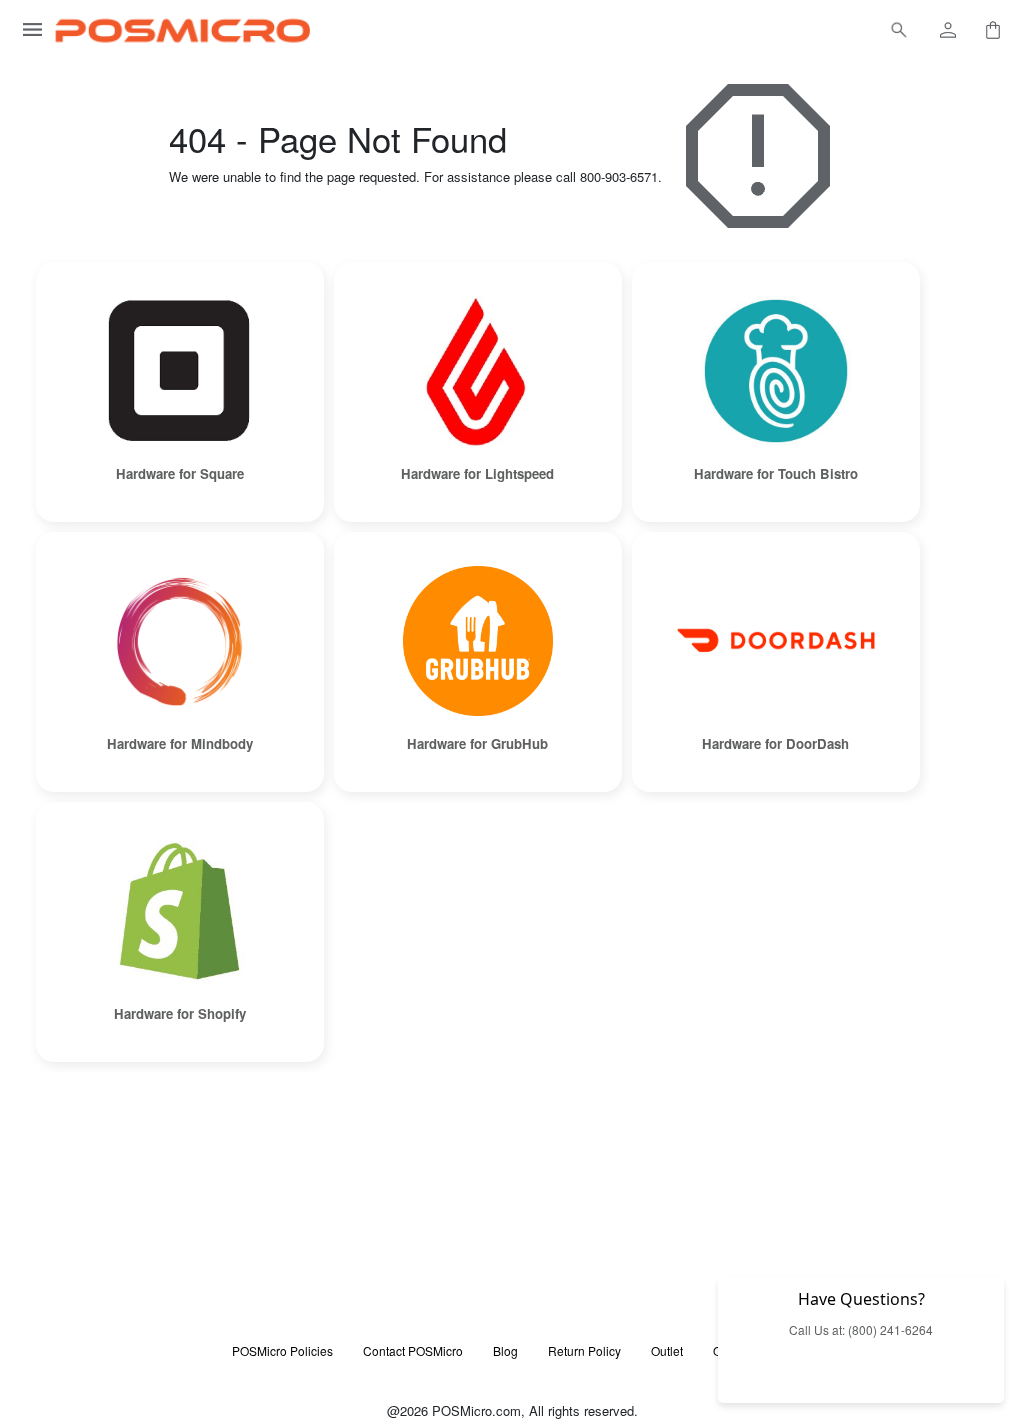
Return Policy (584, 1350)
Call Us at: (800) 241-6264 (861, 1329)
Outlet (667, 1350)
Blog (505, 1350)
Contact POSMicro (413, 1350)
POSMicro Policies (282, 1350)
